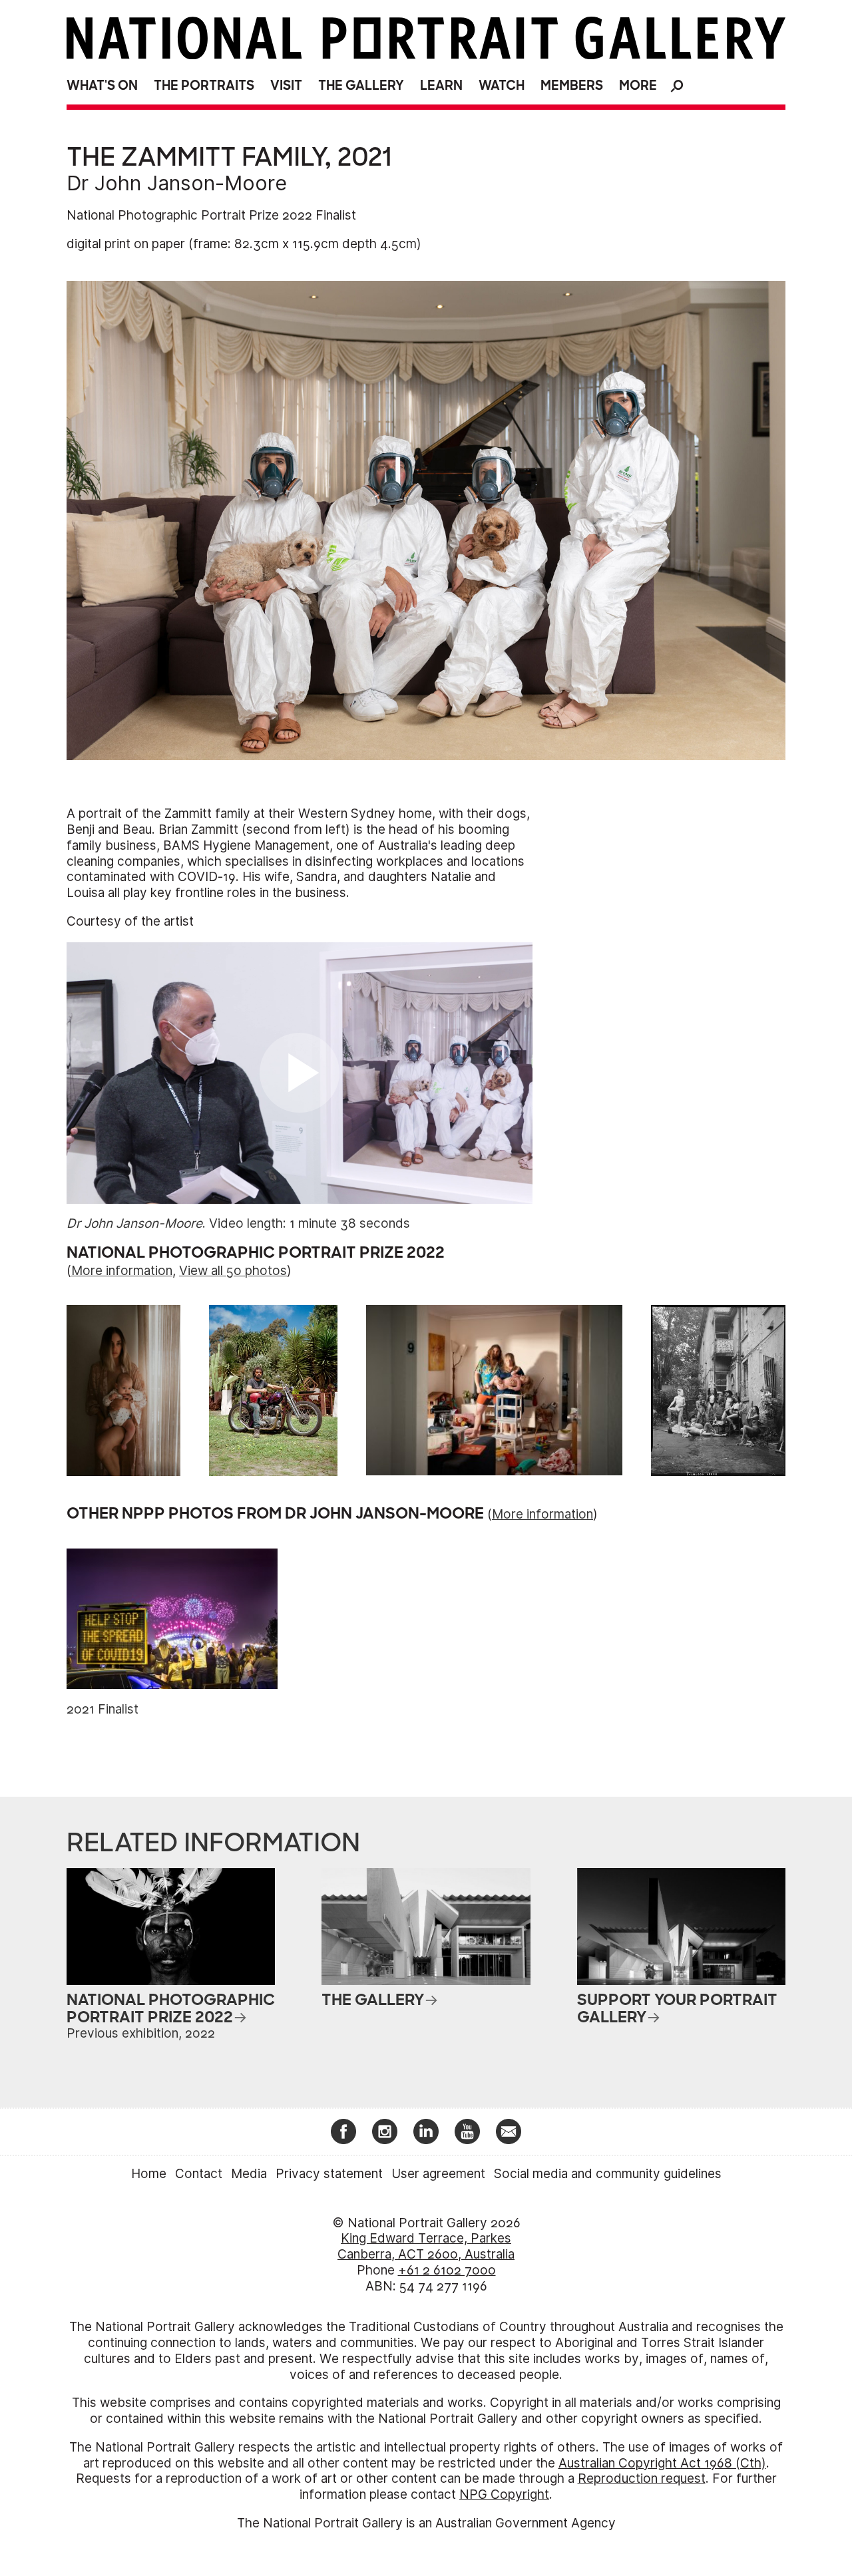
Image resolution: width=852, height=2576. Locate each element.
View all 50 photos (233, 1271)
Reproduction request (642, 2479)
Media (249, 2174)
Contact (199, 2174)
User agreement (438, 2174)
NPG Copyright (504, 2494)
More (638, 86)
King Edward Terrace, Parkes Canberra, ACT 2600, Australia (426, 2246)
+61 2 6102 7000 (447, 2270)
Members (572, 86)
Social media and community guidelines (608, 2174)
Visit (286, 86)
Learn (441, 86)
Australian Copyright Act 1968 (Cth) (662, 2463)
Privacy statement (329, 2174)
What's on (102, 86)
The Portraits (204, 86)
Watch (502, 86)
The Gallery (361, 86)
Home (149, 2174)
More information (122, 1271)
